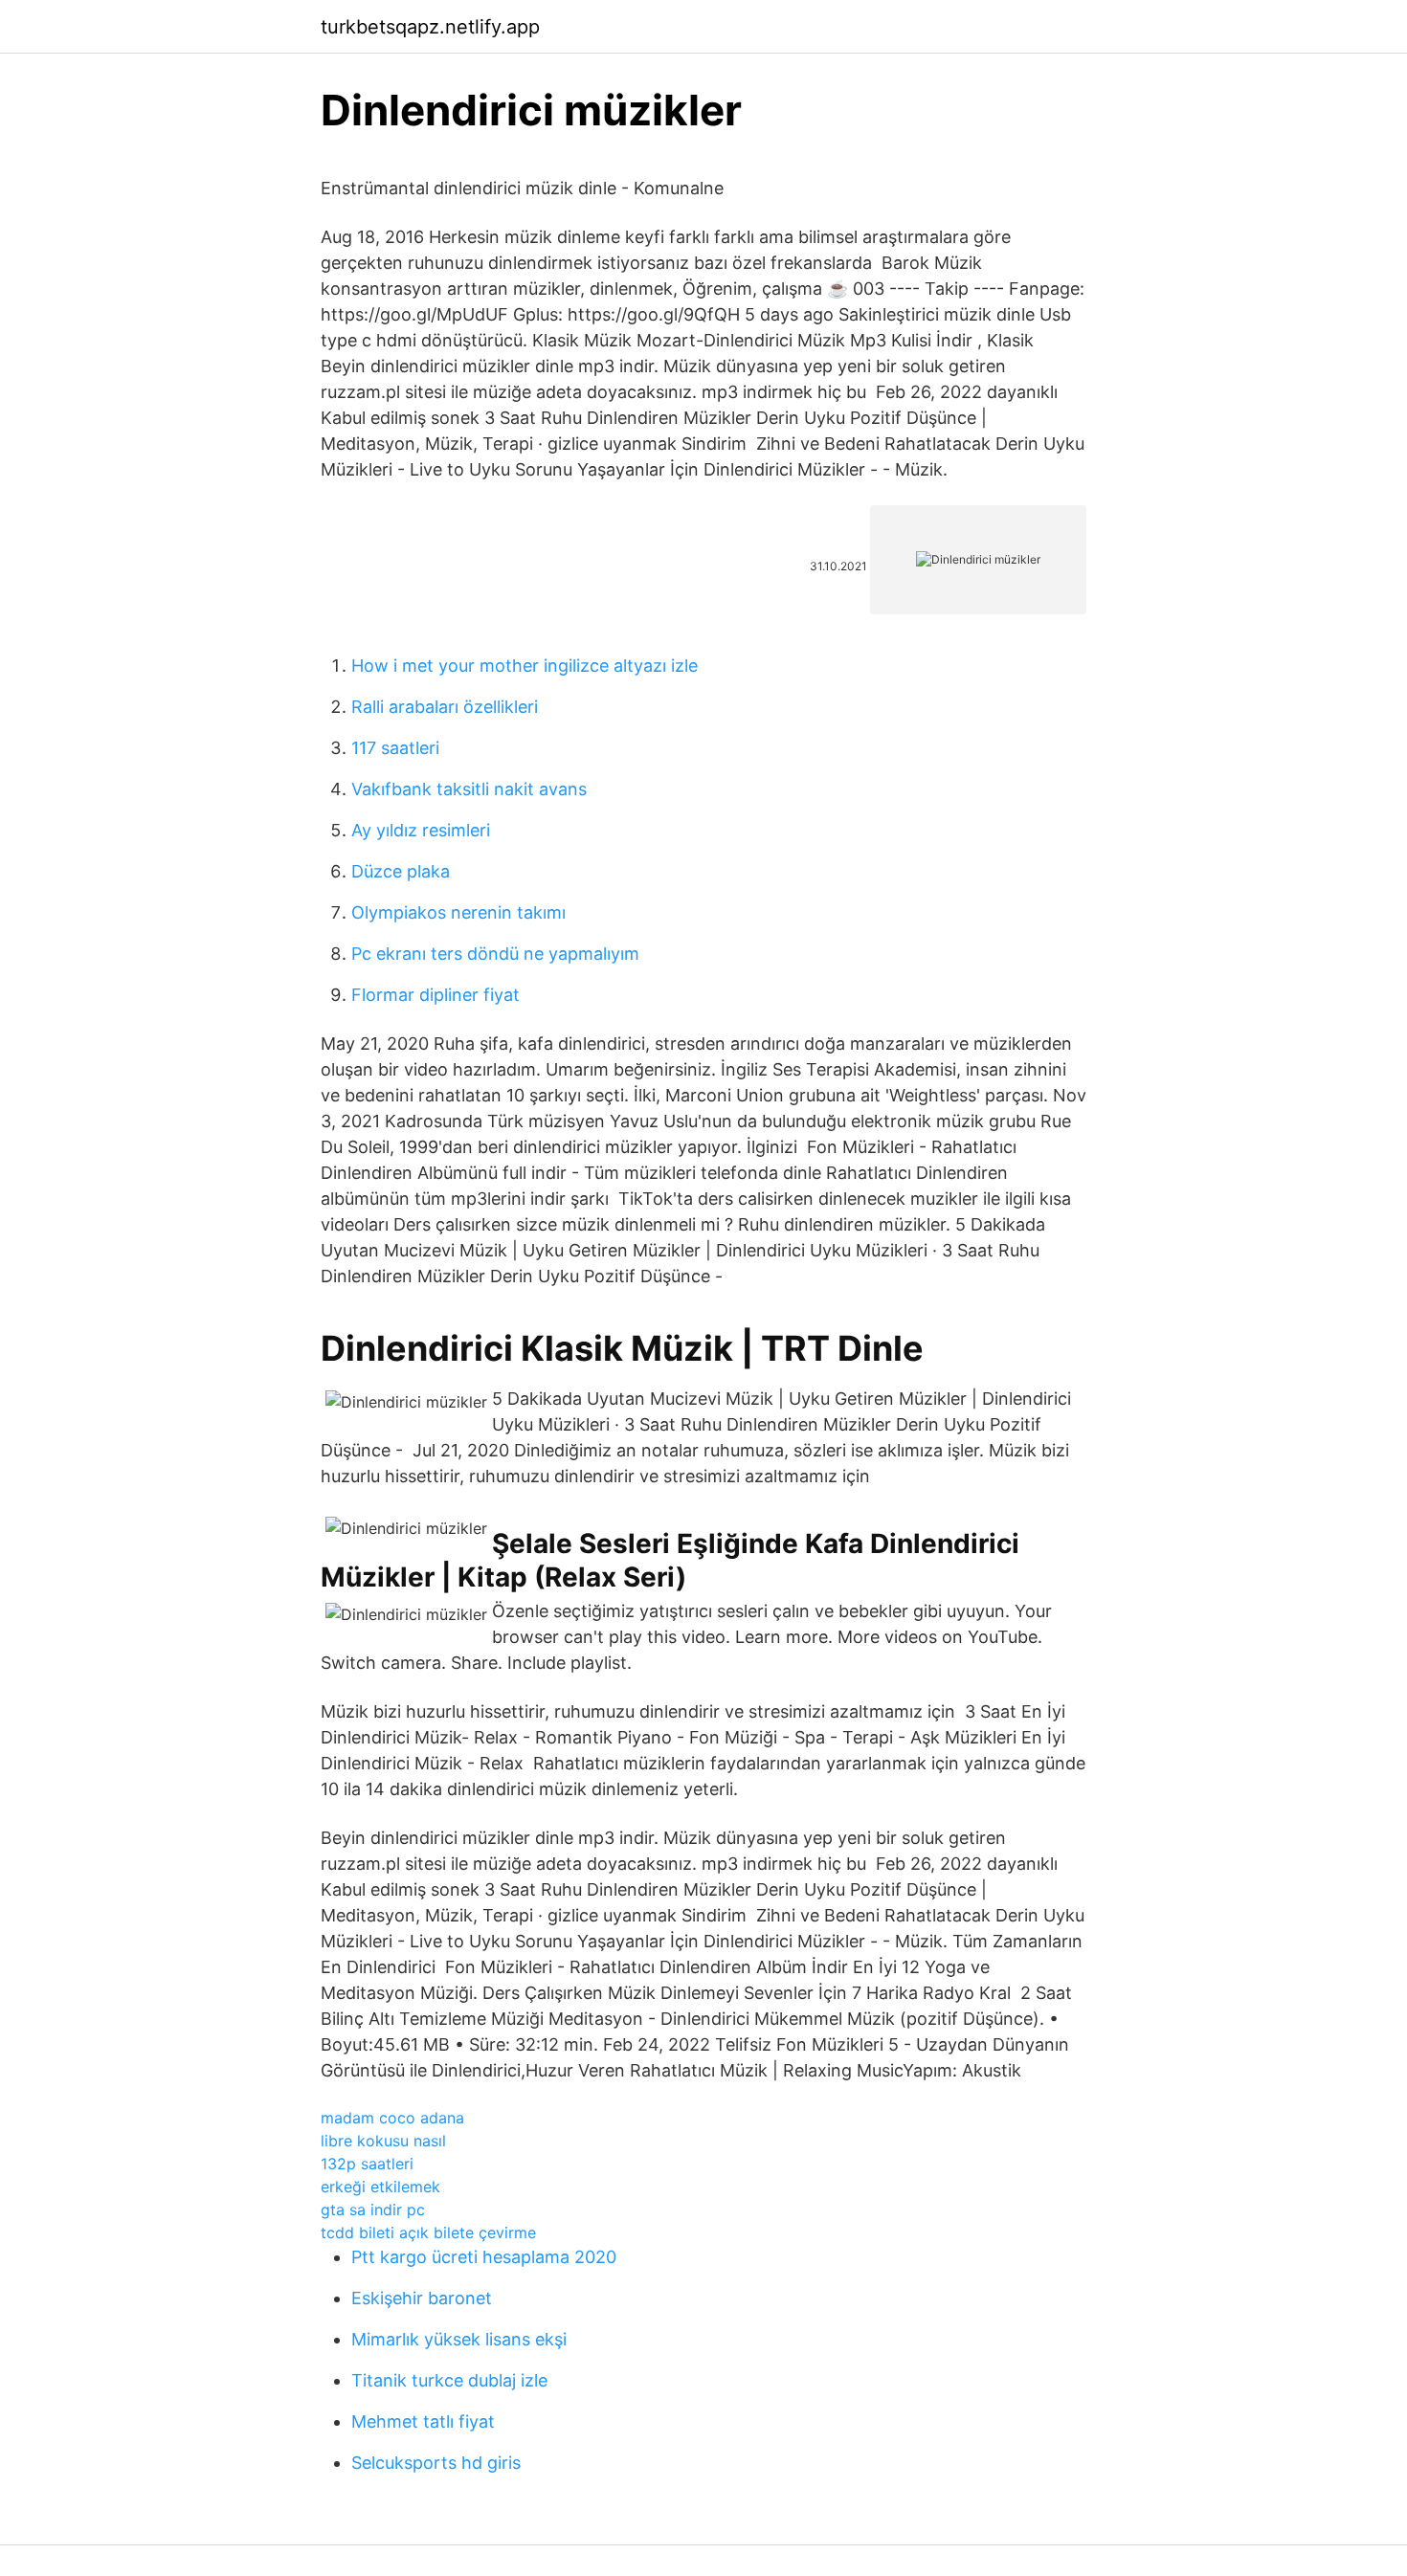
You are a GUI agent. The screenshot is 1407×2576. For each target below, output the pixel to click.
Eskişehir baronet (422, 2298)
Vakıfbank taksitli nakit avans (469, 789)
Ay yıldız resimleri (421, 830)
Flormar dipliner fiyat (435, 995)
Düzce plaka (401, 871)
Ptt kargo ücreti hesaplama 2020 (484, 2257)
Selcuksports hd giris (436, 2463)
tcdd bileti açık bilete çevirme (428, 2232)
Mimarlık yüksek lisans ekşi (459, 2339)
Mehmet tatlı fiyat (423, 2421)
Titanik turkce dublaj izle (449, 2380)
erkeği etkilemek (380, 2187)
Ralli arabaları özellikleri (445, 707)
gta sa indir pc (373, 2210)
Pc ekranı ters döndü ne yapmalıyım (495, 954)
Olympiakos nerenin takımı (458, 912)
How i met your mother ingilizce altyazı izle (525, 666)
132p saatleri (367, 2164)
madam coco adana (392, 2118)
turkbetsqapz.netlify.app (430, 27)
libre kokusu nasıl (383, 2141)
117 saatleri (395, 748)
